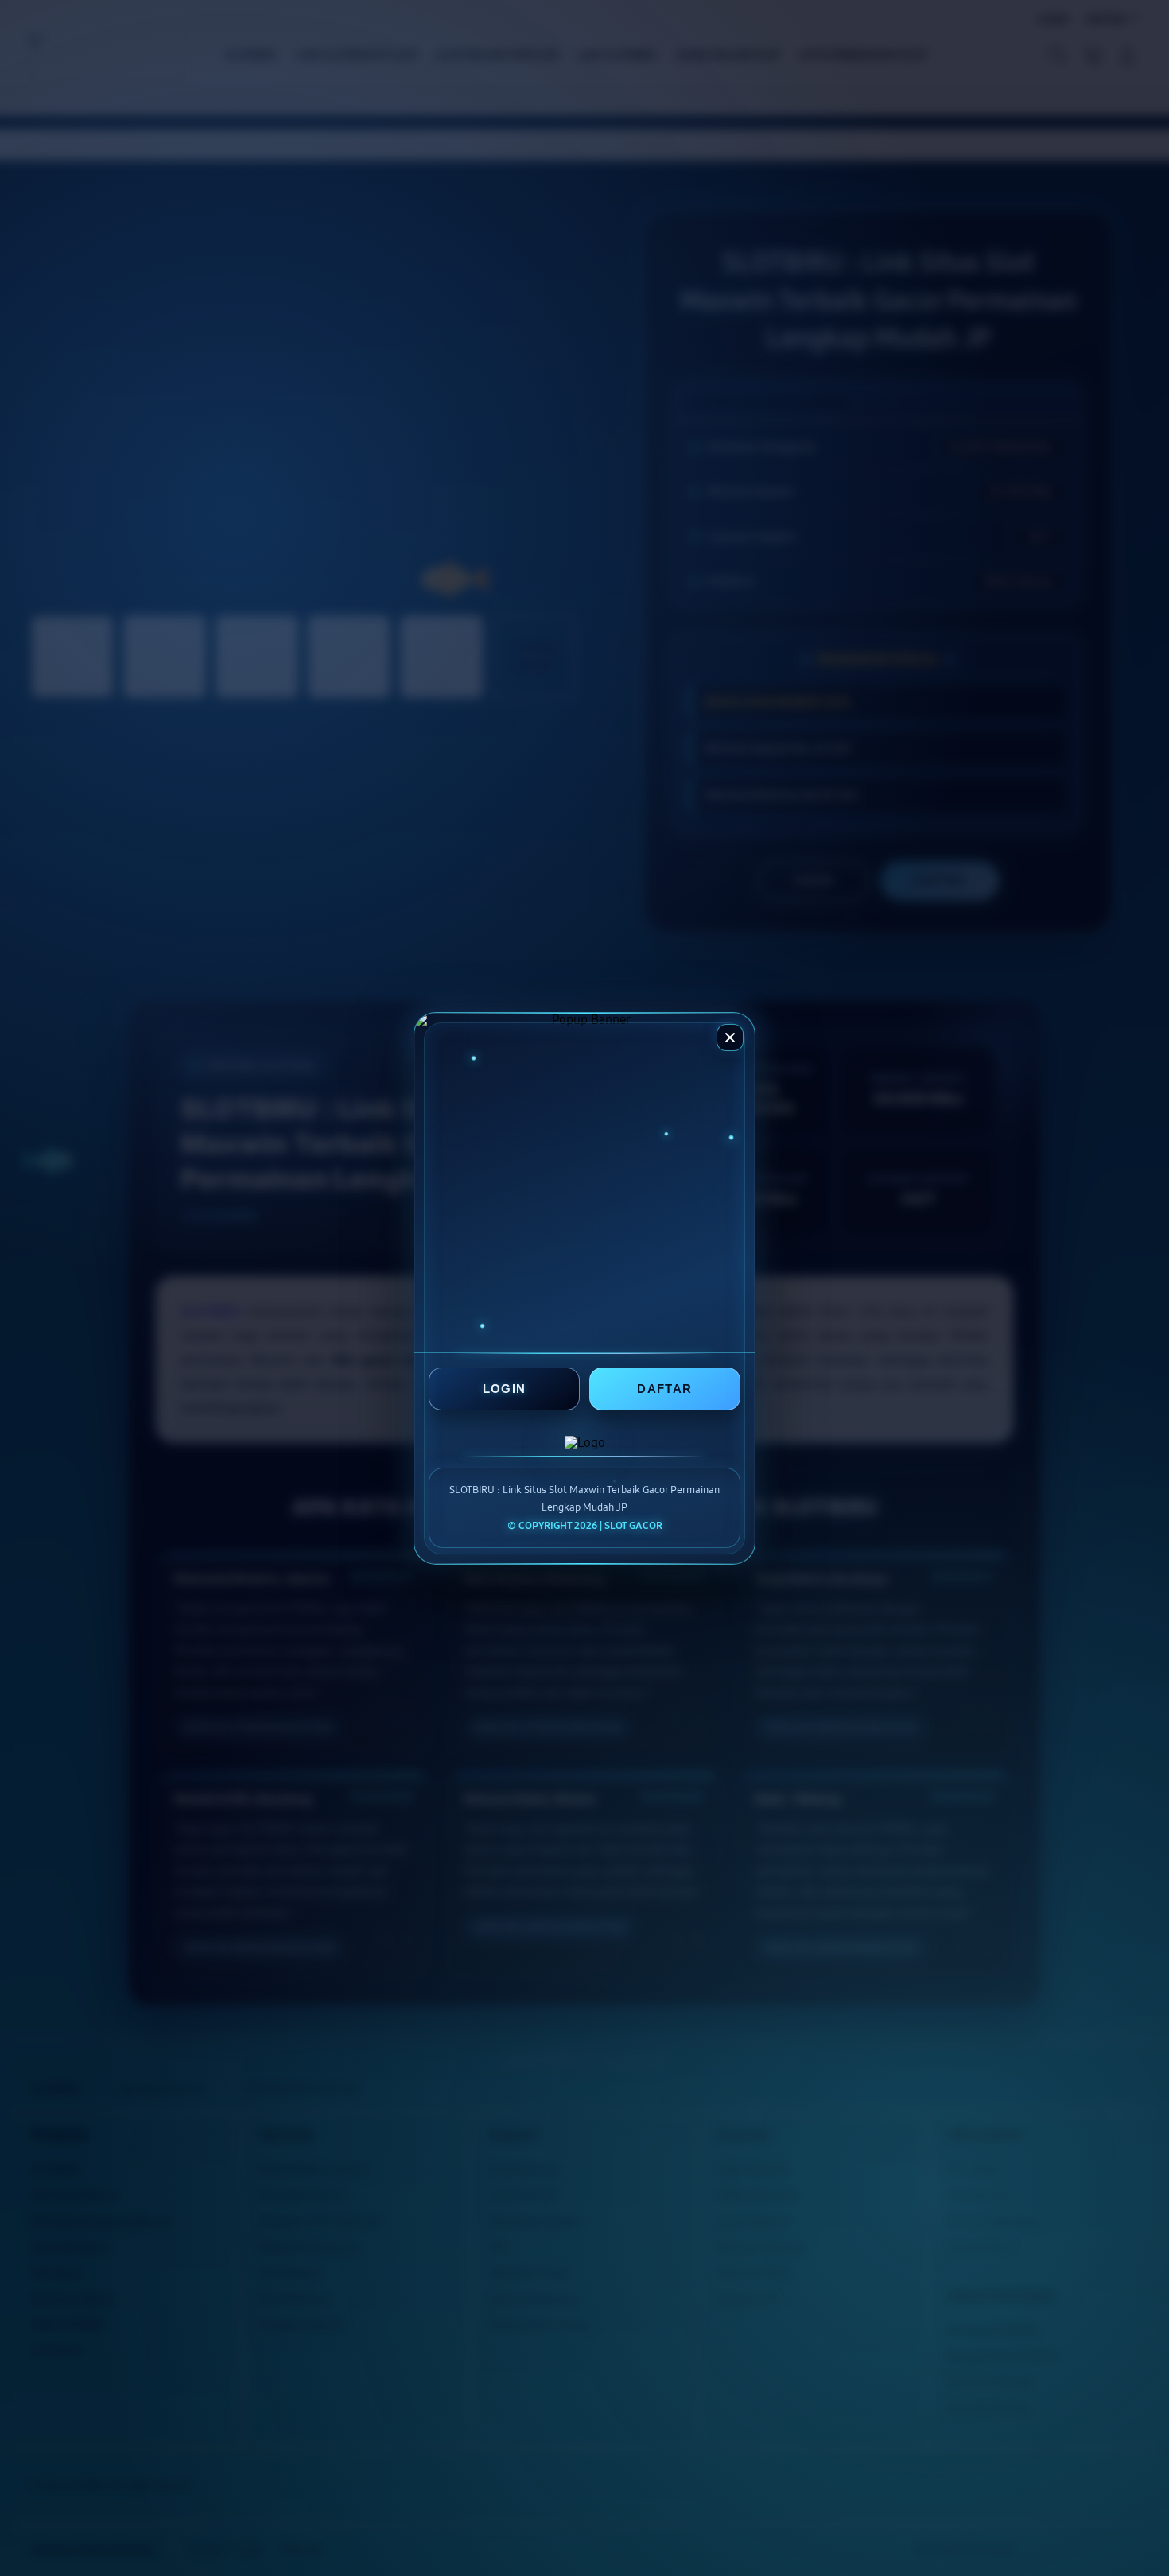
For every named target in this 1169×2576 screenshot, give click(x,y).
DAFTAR (664, 1389)
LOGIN (505, 1389)
